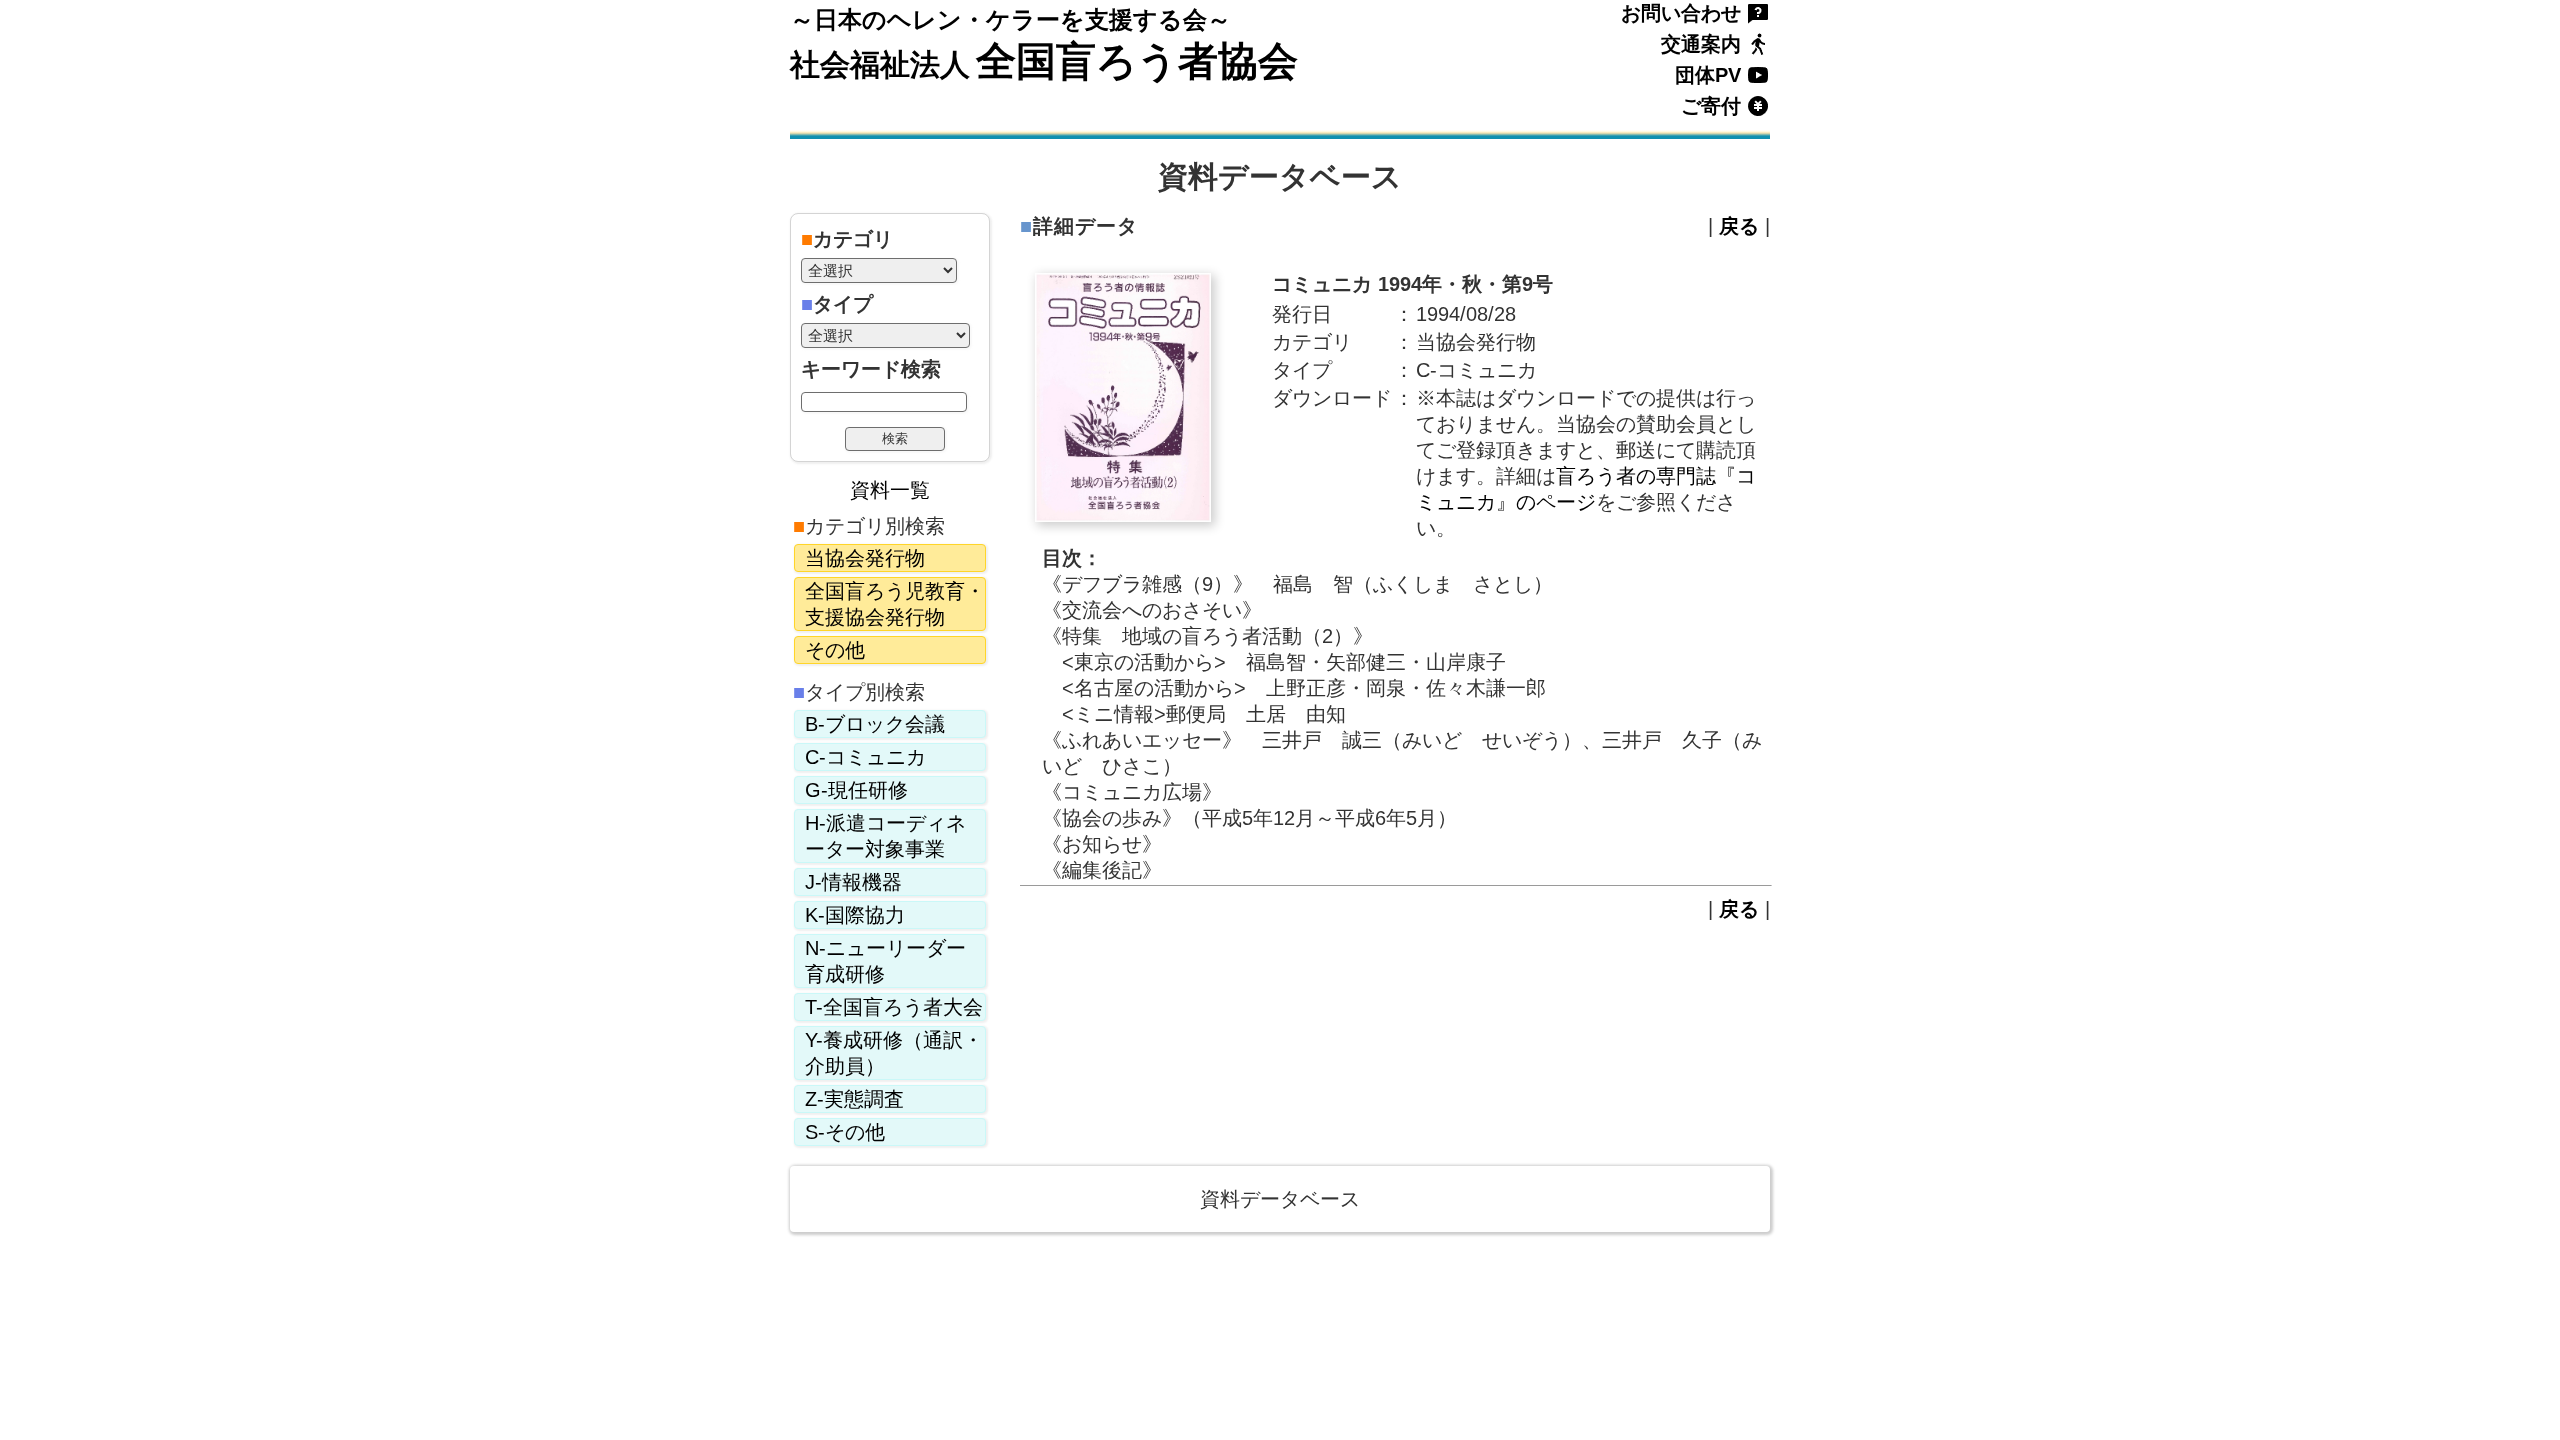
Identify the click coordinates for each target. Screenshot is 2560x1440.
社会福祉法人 (880, 64)
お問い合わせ (1681, 13)
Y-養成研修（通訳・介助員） (894, 1053)
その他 (835, 650)
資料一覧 (890, 490)
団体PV (1708, 75)
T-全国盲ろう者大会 (894, 1007)
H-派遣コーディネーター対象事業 (885, 836)
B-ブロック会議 (875, 724)
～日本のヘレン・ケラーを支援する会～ (1010, 19)
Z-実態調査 (854, 1099)
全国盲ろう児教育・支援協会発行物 (895, 604)
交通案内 (1701, 44)
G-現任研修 (856, 790)
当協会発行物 (865, 558)
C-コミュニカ (865, 757)
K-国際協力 (855, 915)
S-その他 (845, 1132)
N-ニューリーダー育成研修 (885, 961)
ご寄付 (1711, 106)
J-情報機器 (853, 882)
